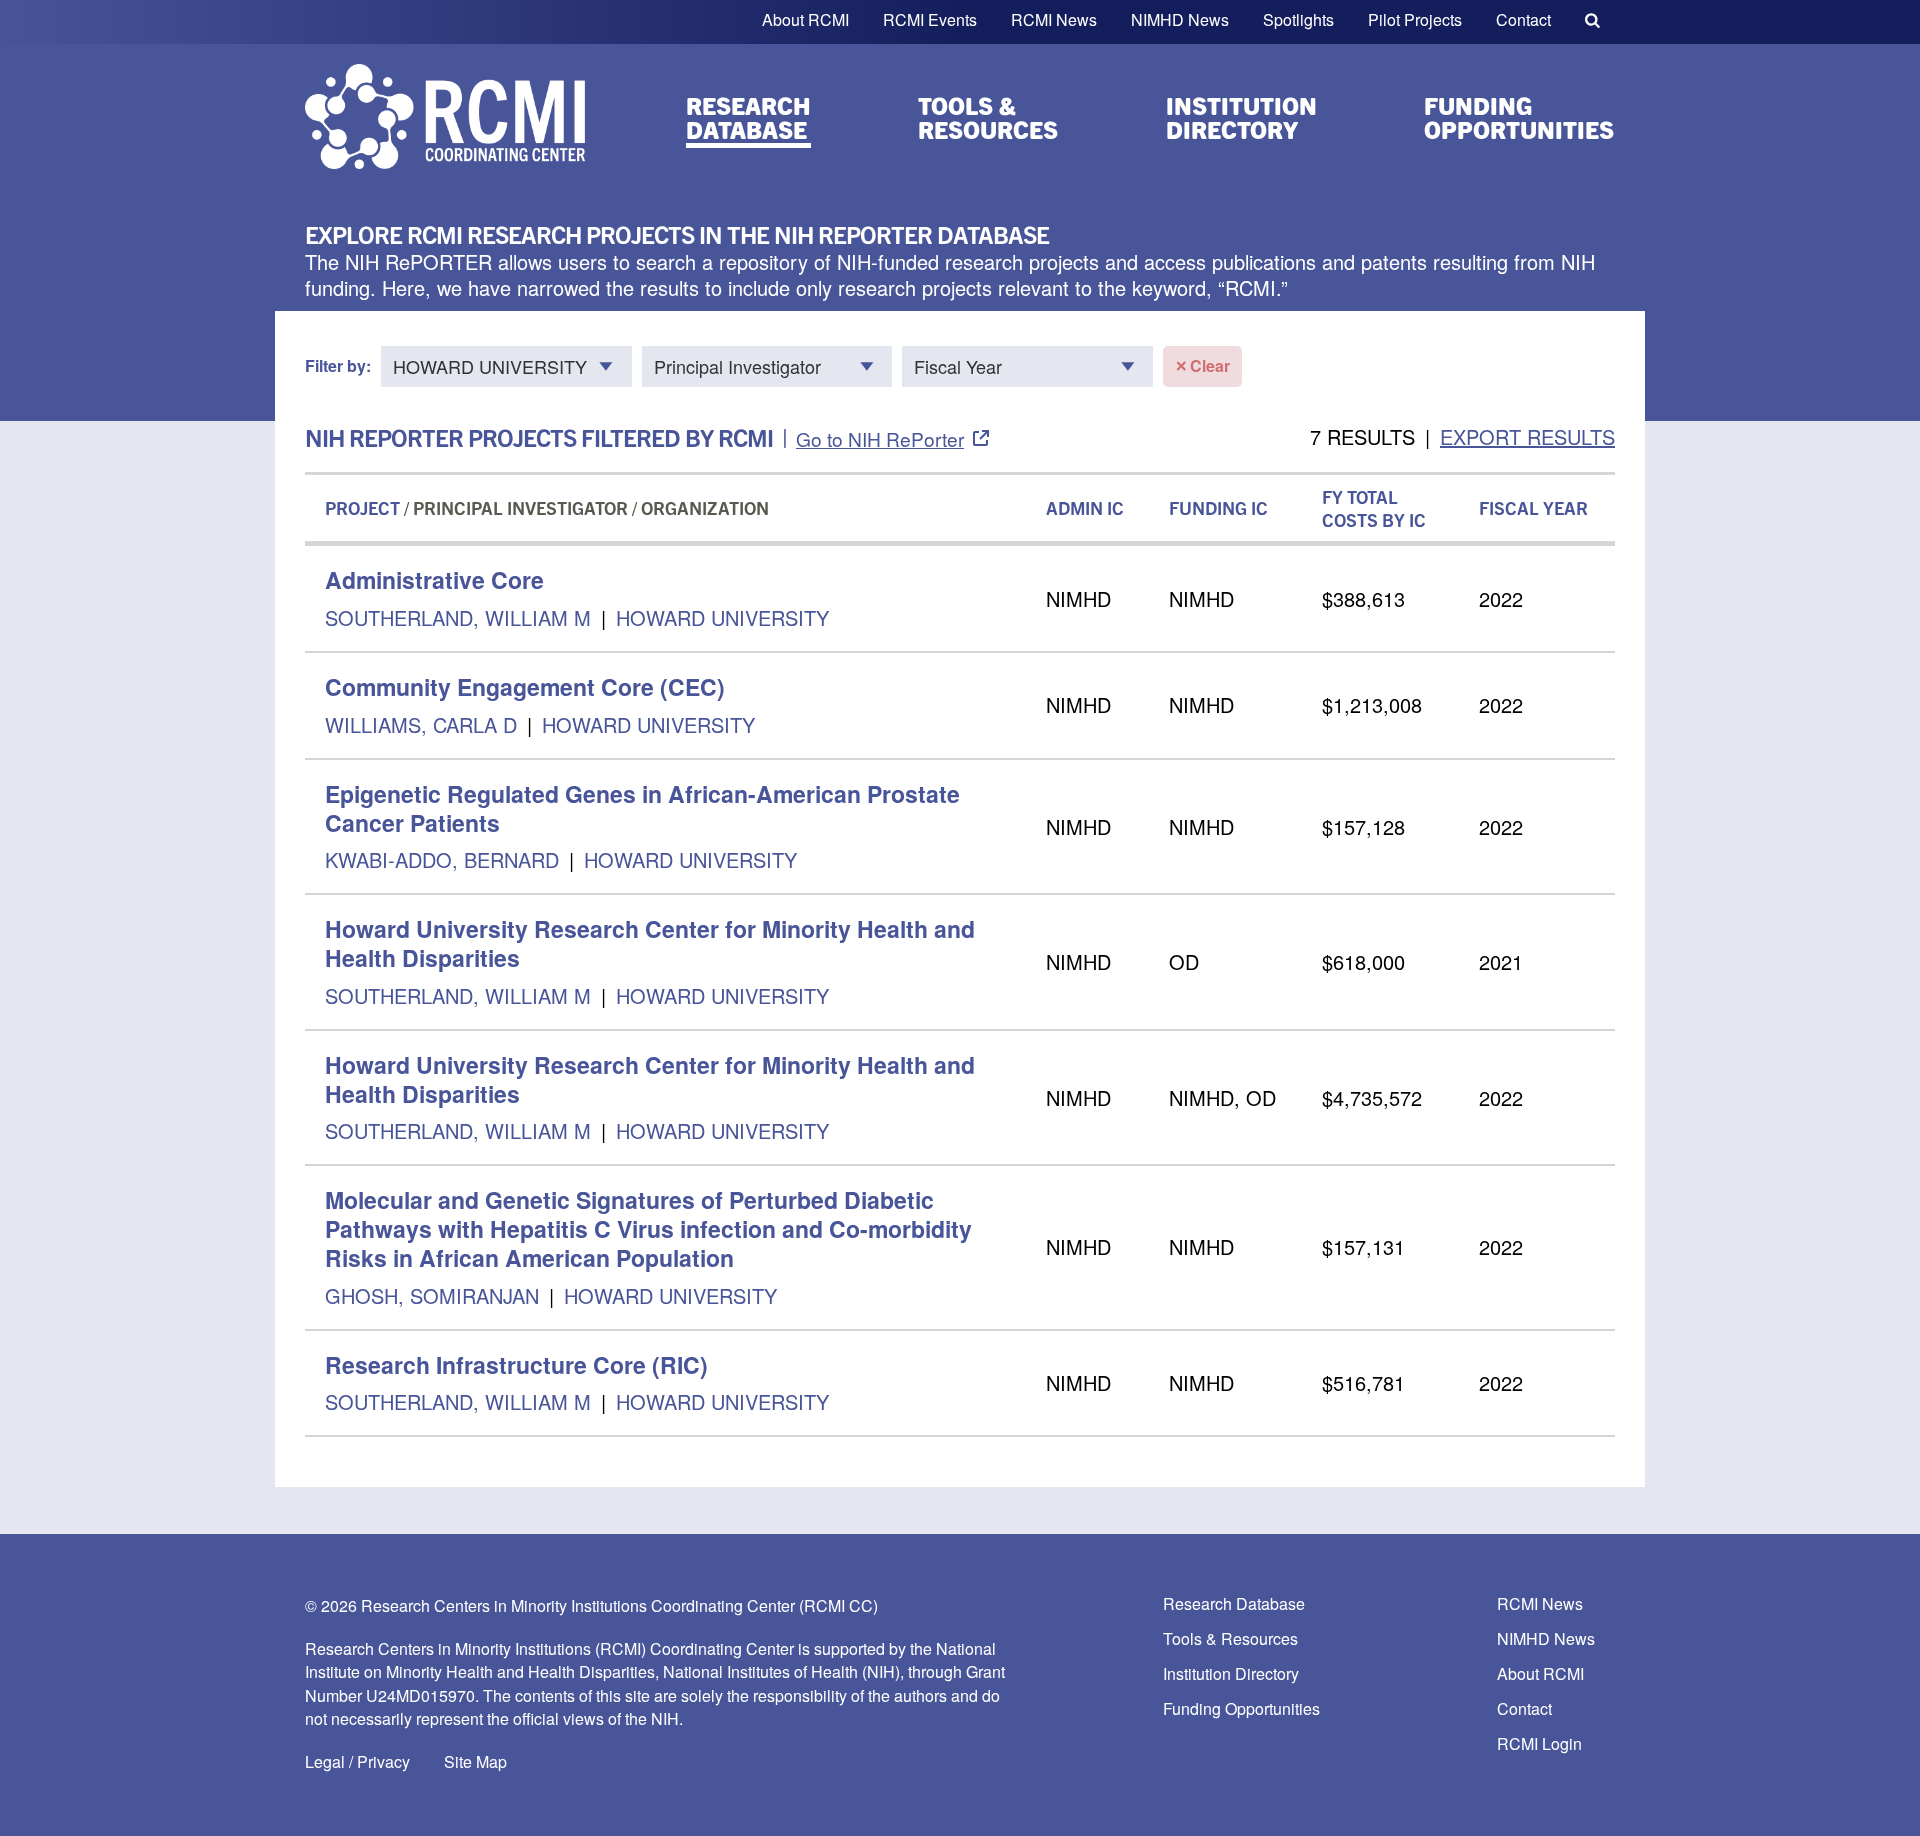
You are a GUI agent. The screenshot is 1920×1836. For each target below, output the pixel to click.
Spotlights (1298, 19)
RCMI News (1054, 19)
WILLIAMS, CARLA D (421, 724)
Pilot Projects (1415, 19)
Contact (1523, 19)
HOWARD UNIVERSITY (722, 617)
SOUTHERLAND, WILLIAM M (458, 617)
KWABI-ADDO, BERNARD (445, 859)
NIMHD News (1180, 19)
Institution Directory (1241, 117)
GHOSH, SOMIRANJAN (435, 1295)
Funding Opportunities (1519, 117)
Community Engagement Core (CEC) (525, 686)
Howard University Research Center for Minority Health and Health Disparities (650, 943)
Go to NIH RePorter (880, 438)
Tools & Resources (988, 117)
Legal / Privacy (357, 1761)
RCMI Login (1539, 1744)
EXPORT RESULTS (1527, 436)
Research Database (748, 117)
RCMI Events (930, 19)
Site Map (475, 1761)
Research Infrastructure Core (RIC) (516, 1364)
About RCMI (805, 19)
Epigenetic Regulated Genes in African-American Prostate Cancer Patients (642, 808)
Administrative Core (434, 579)
